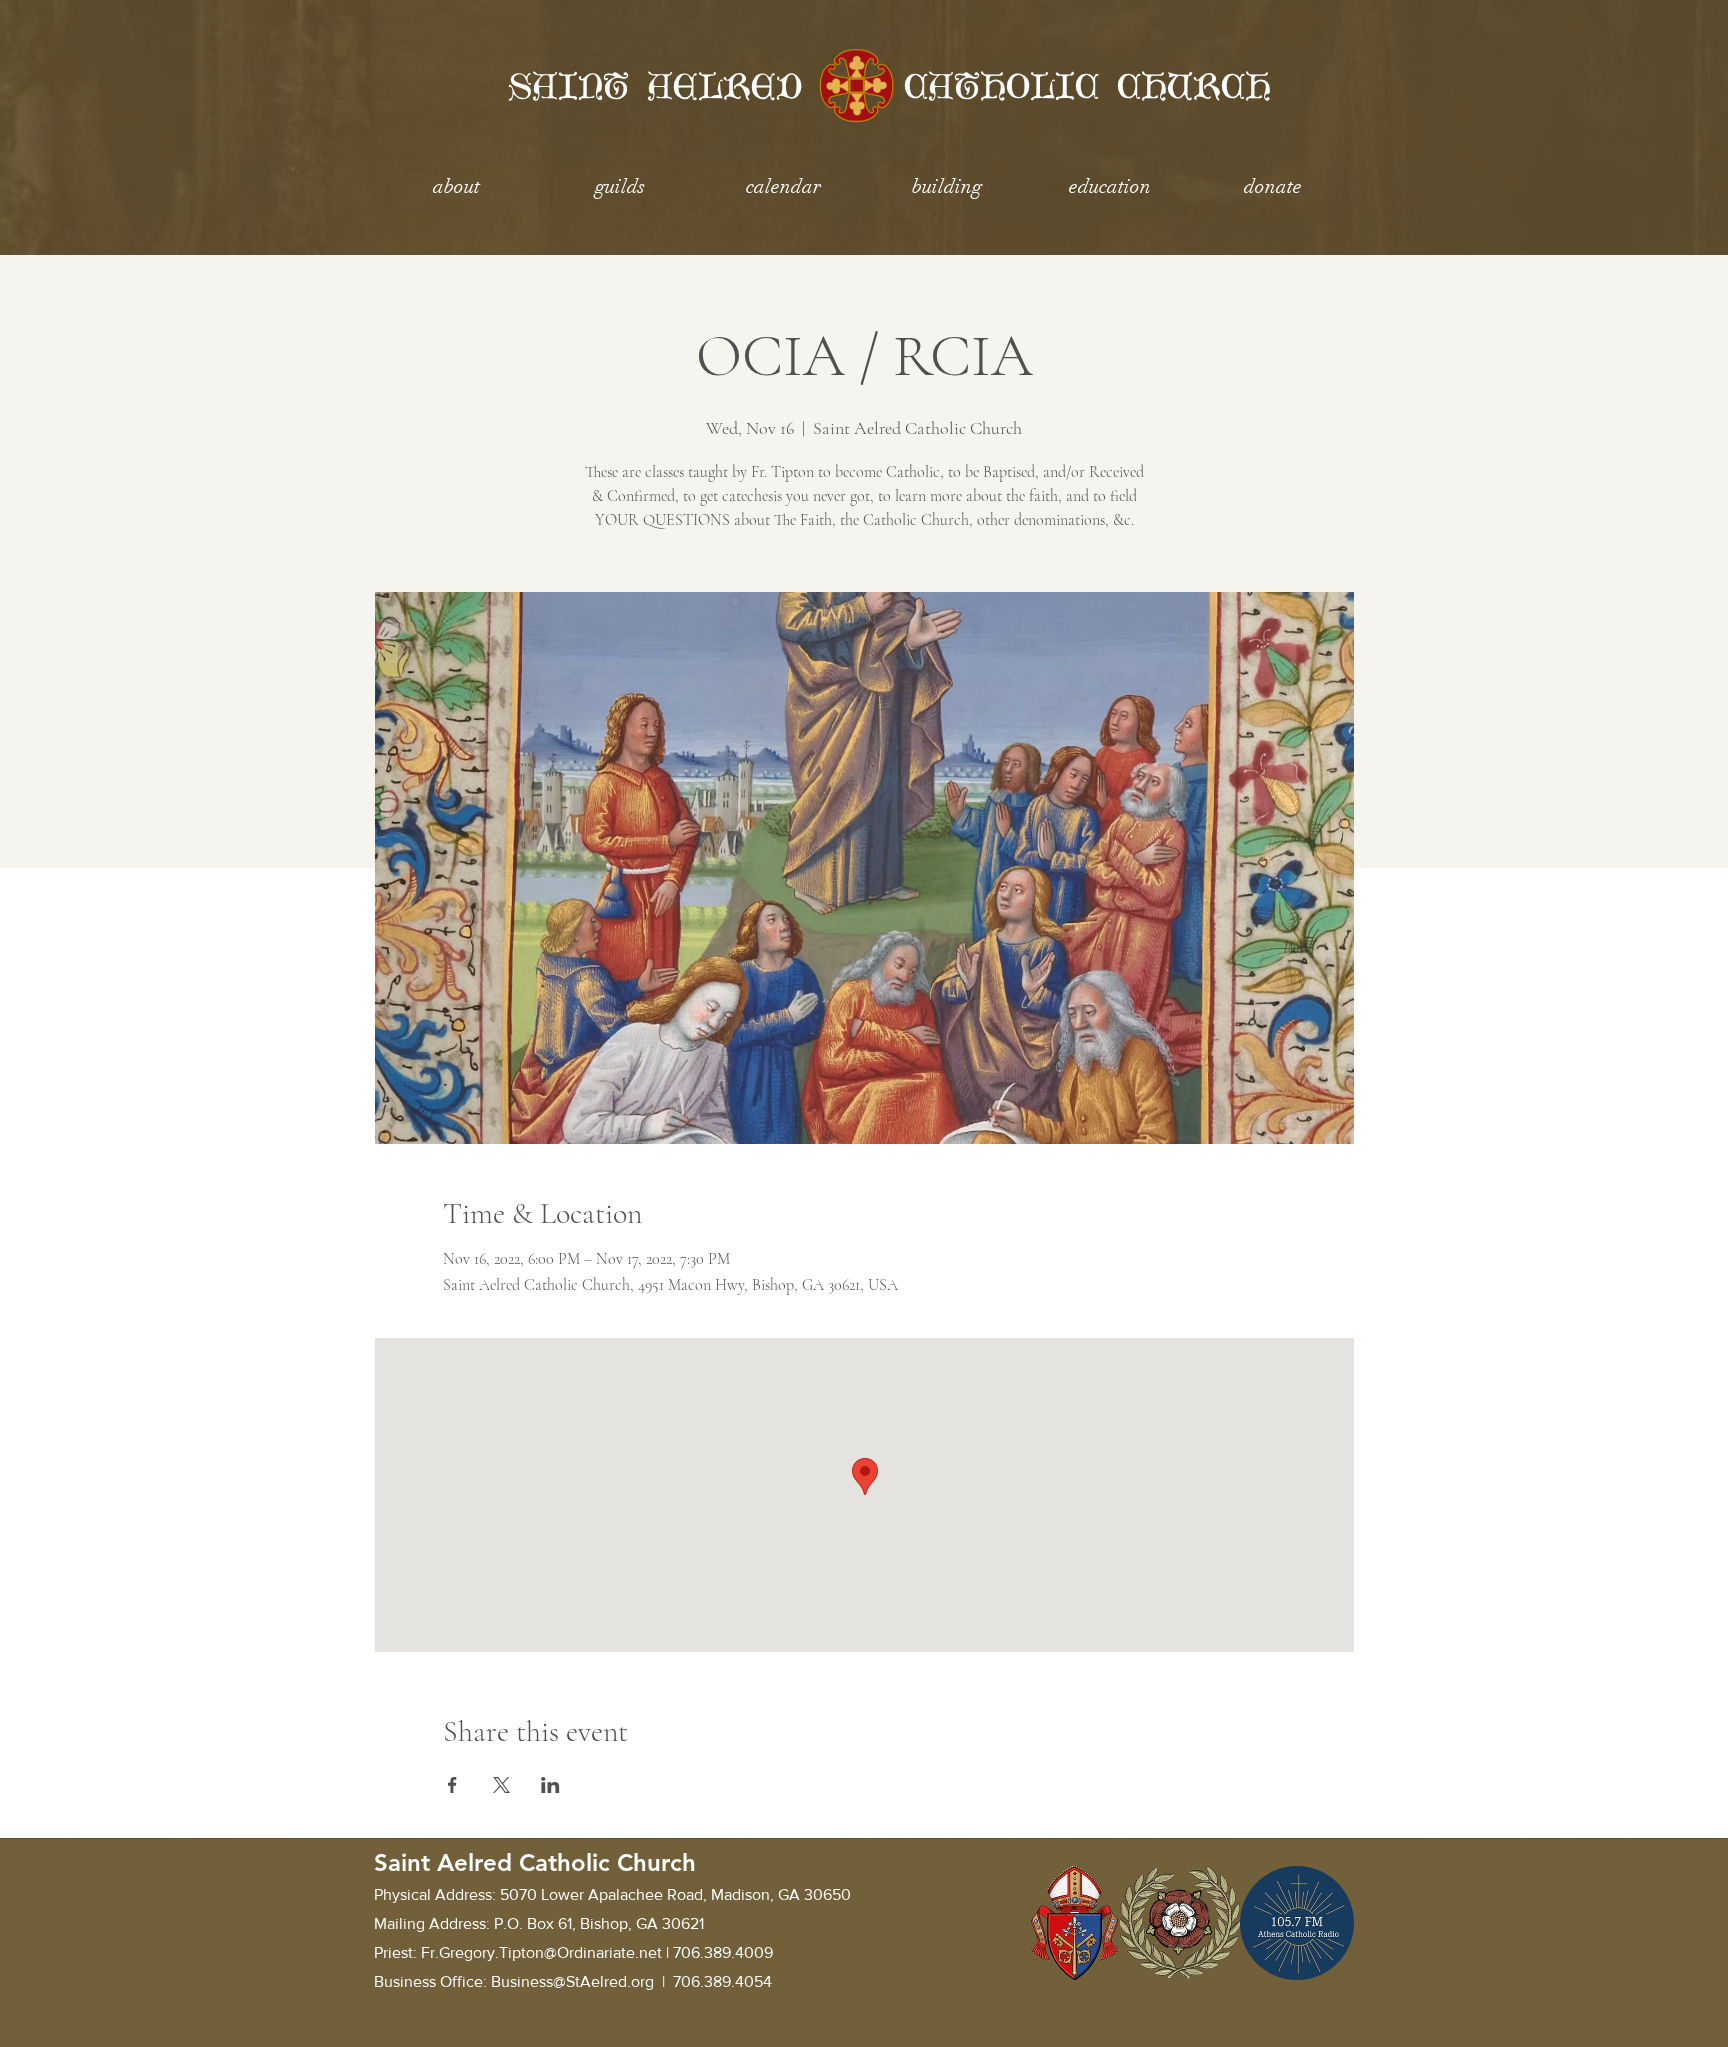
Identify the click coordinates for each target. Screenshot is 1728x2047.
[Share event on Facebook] (452, 1785)
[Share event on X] (501, 1785)
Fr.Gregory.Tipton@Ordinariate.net (541, 1952)
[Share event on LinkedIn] (550, 1785)
